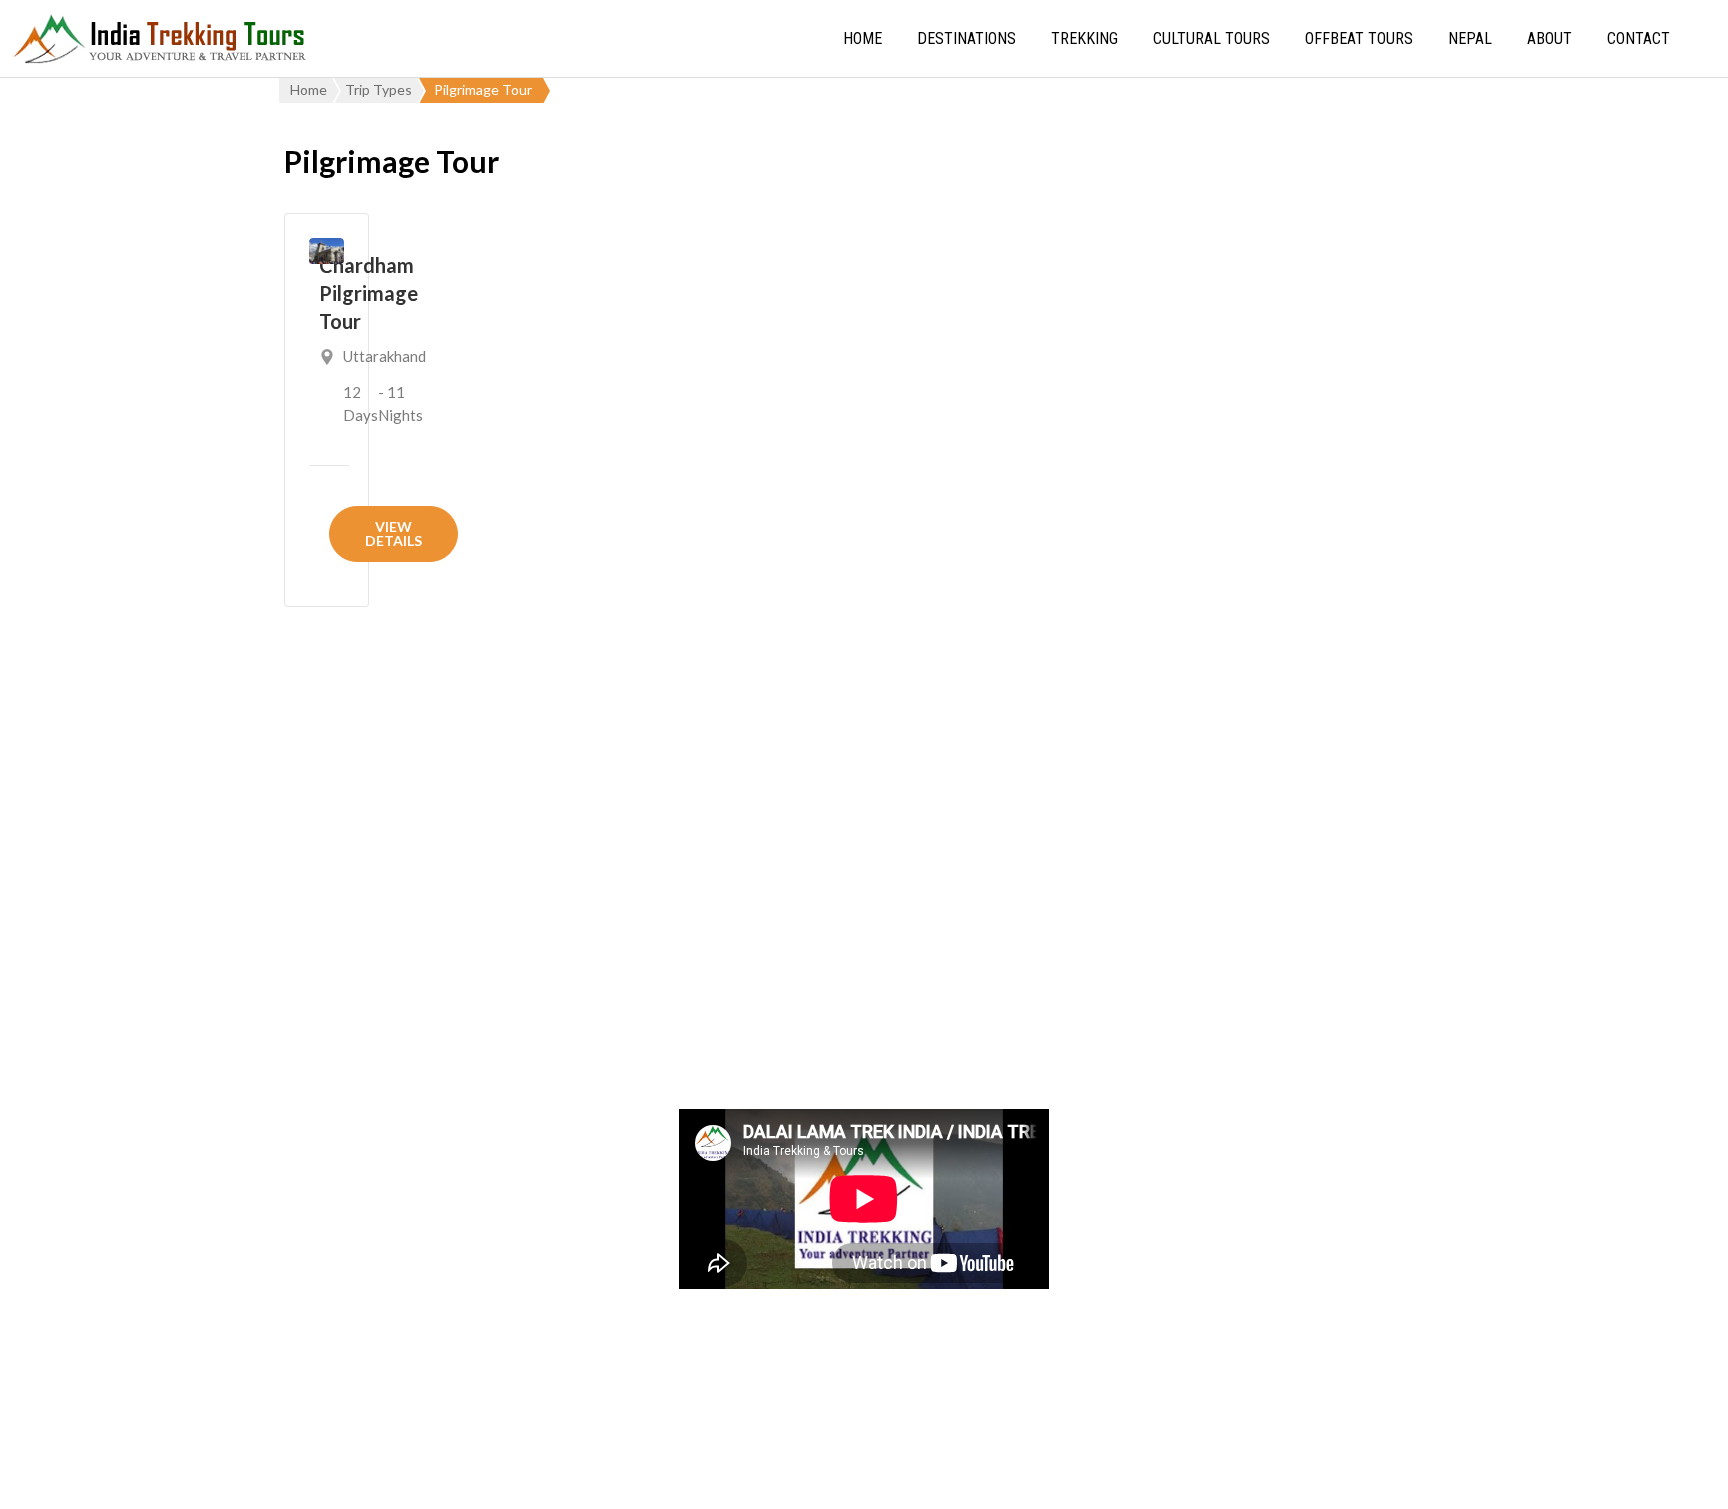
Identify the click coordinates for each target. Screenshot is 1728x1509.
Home (862, 38)
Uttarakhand (384, 356)
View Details (393, 533)
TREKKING (1084, 38)
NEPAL (1470, 38)
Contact (1638, 38)
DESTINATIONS (966, 38)
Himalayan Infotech (1119, 1473)
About (1549, 38)
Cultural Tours (1211, 38)
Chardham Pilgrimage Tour (368, 293)
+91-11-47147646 (400, 1092)
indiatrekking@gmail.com (427, 1143)
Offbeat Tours (1359, 38)
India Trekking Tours (749, 1473)
